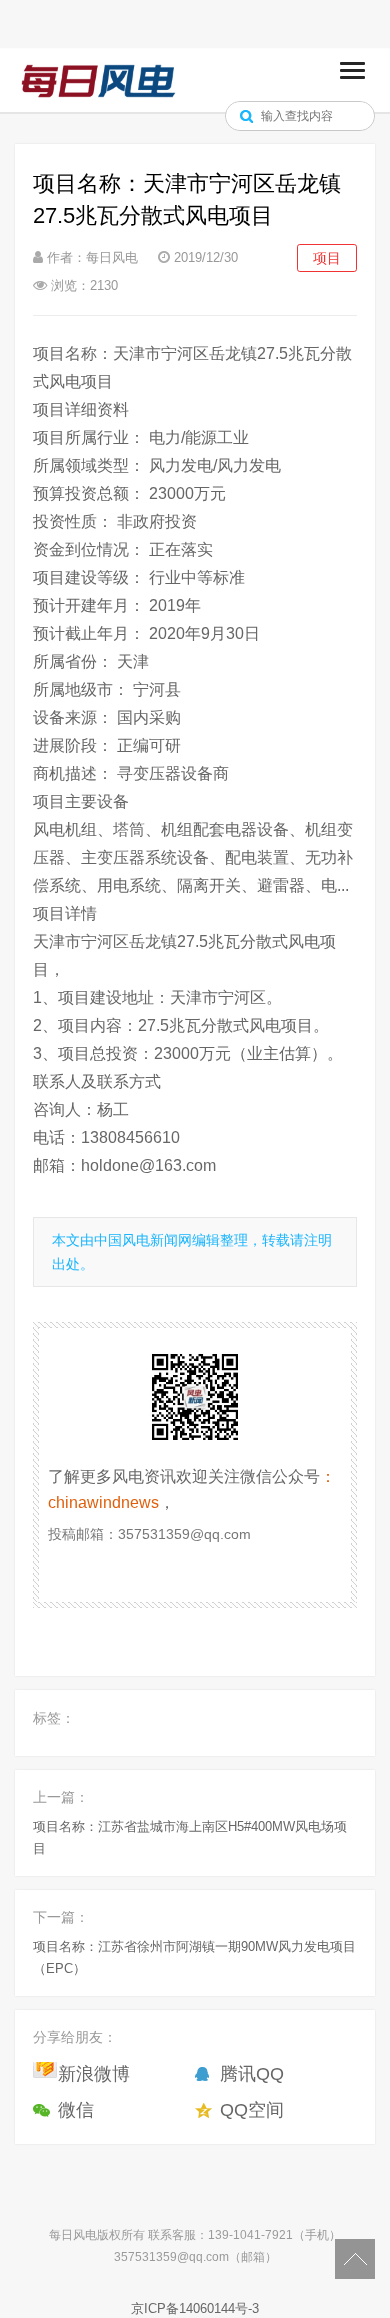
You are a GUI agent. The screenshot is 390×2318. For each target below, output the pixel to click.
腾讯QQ (252, 2074)
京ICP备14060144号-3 (195, 2308)
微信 (76, 2110)
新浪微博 (94, 2074)
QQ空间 (252, 2110)
